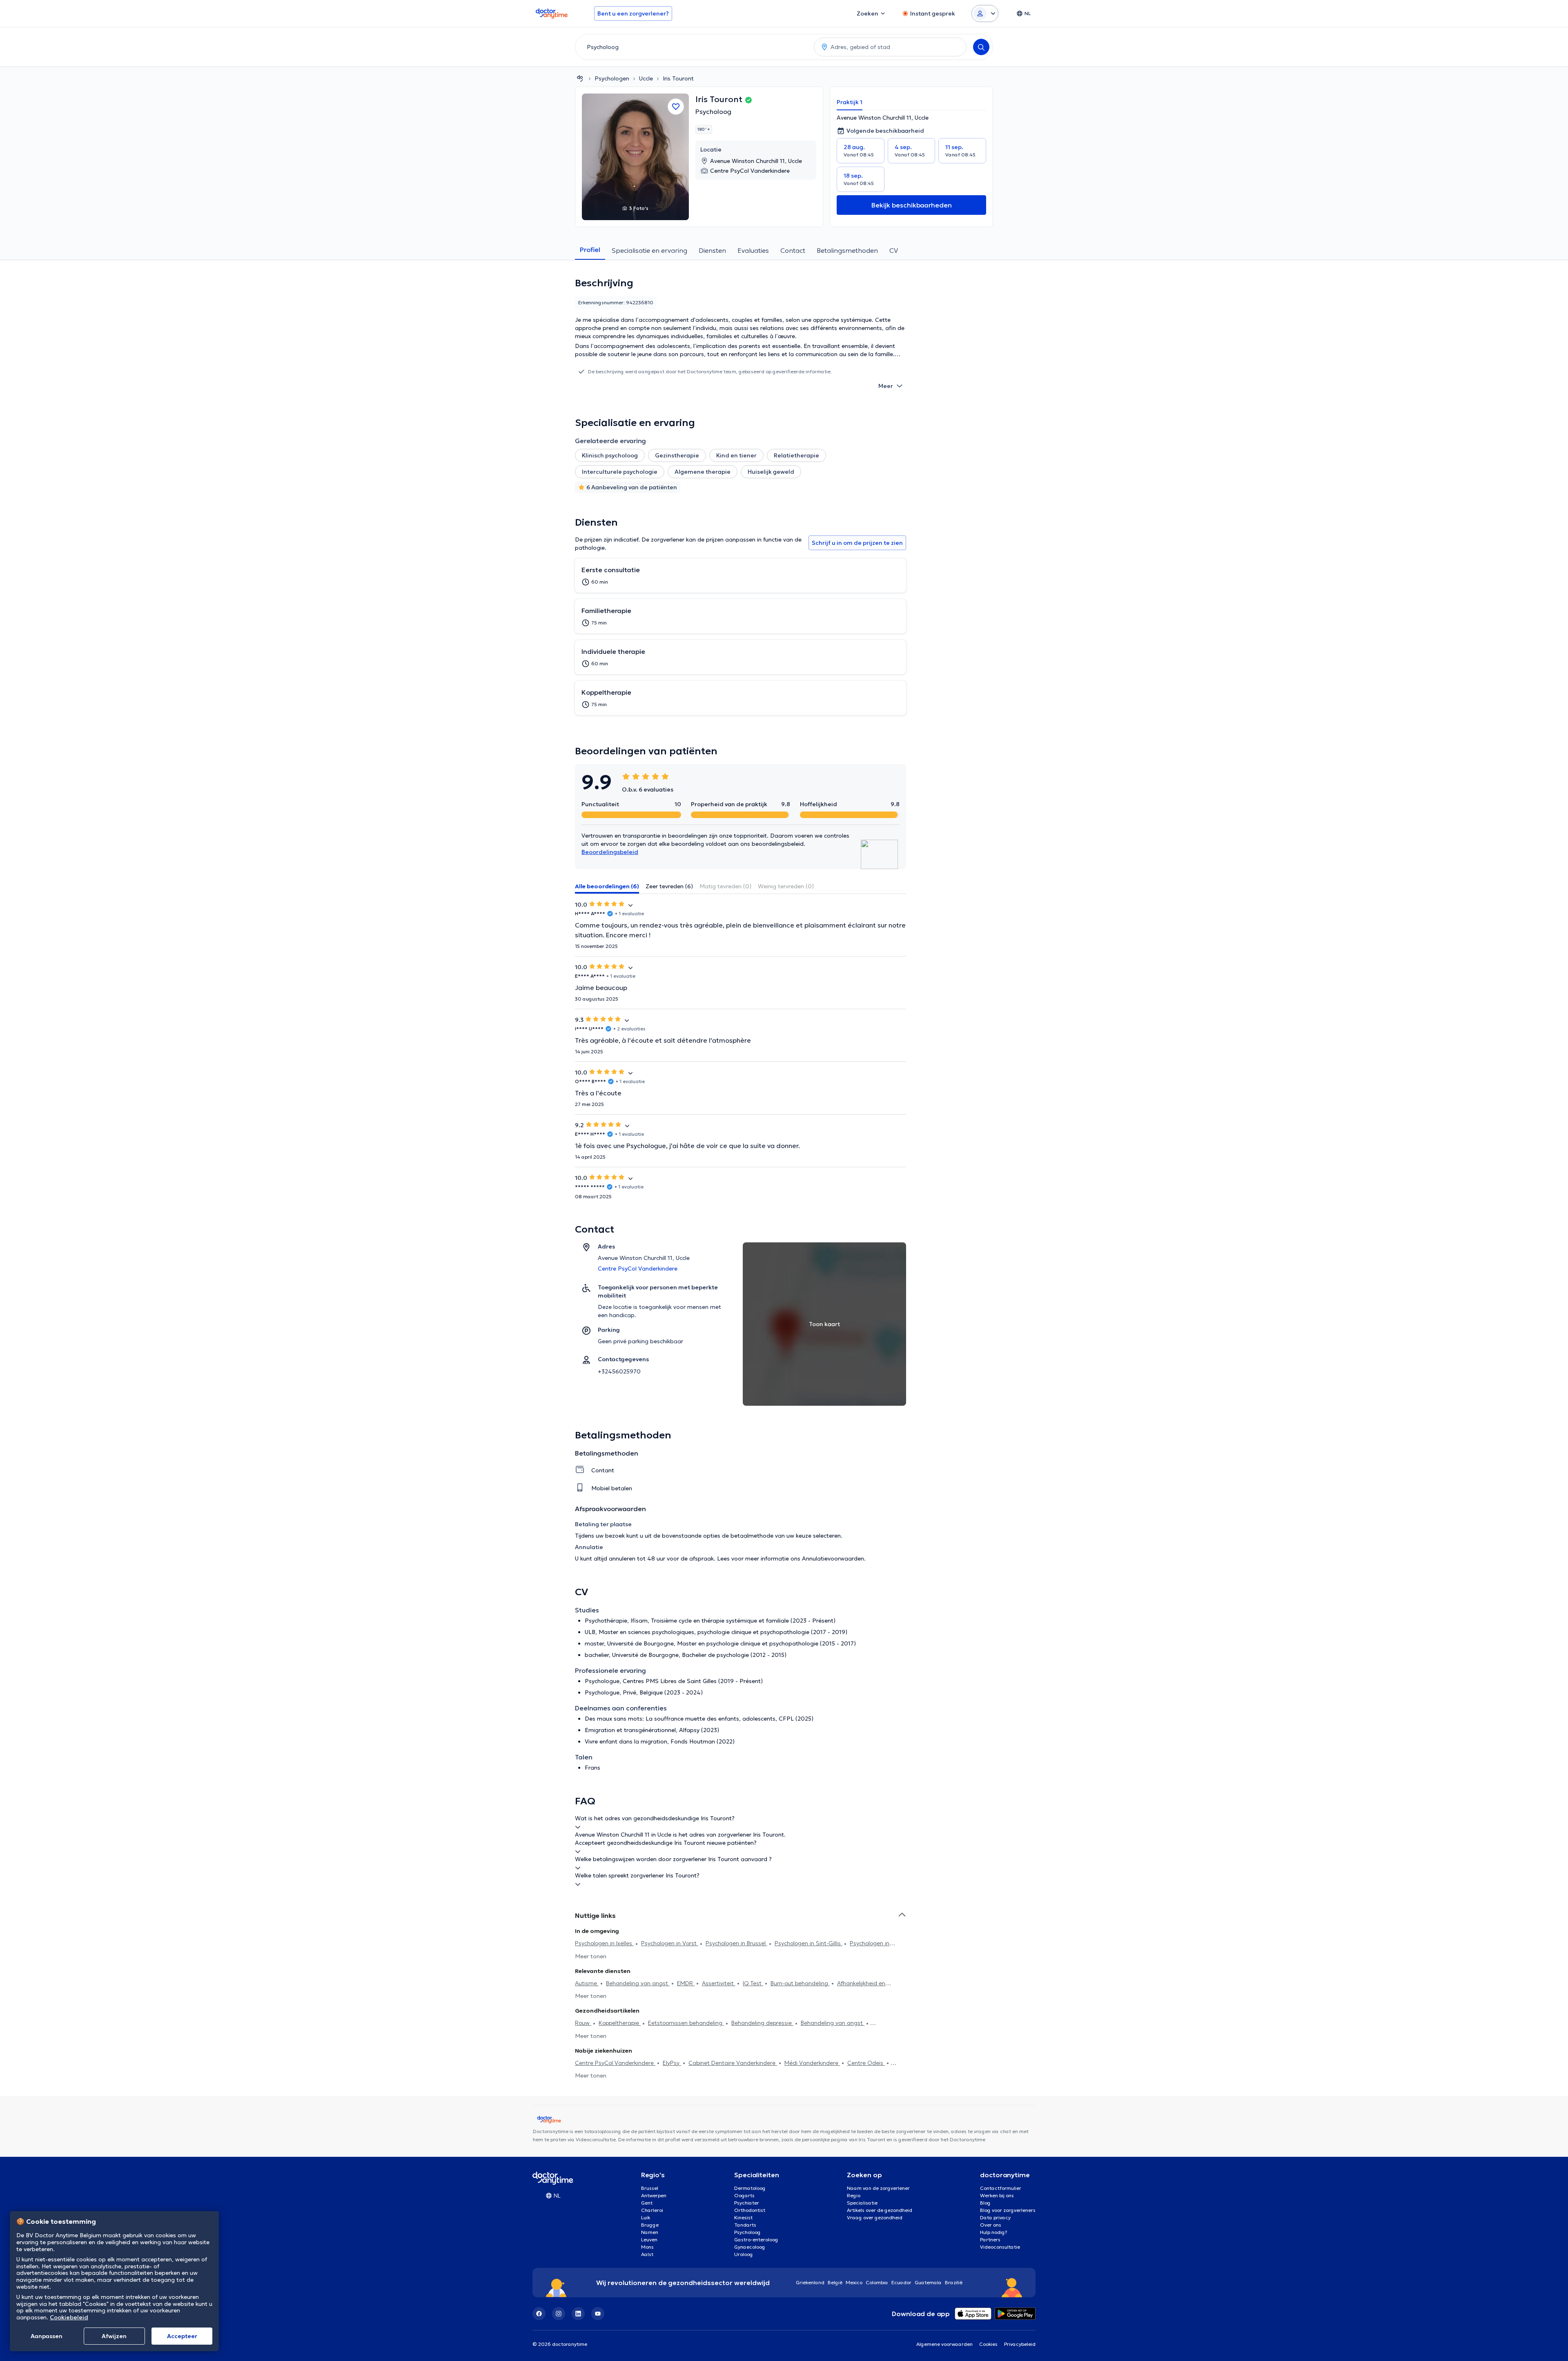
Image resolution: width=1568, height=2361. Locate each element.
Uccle (646, 78)
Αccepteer (182, 2336)
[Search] (981, 47)
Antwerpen (654, 2195)
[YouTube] (598, 2314)
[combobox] (693, 47)
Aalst (647, 2254)
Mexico (854, 2282)
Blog (985, 2203)
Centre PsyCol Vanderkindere (615, 2063)
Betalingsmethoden (847, 250)
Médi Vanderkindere (812, 2063)
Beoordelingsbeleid (610, 852)
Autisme (587, 1983)
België (835, 2282)
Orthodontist (750, 2210)
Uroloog (744, 2254)
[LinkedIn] (578, 2314)
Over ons (991, 2225)
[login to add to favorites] (676, 107)
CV (894, 250)
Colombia (877, 2282)
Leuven (649, 2239)
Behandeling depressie (762, 2023)
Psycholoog (713, 111)
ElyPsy (672, 2063)
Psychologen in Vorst (670, 1943)
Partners (990, 2239)
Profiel (590, 250)
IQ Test (753, 1983)
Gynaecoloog (750, 2247)
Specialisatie (862, 2203)
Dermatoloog (750, 2188)
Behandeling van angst (638, 1983)
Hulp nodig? (994, 2232)
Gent (647, 2203)
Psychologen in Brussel (736, 1943)
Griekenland (810, 2282)
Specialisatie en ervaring (649, 250)
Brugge (650, 2225)
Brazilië (954, 2282)
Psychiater (747, 2203)
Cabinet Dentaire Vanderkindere (733, 2063)
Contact (793, 250)
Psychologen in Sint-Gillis (808, 1943)
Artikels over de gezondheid (880, 2210)
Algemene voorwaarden (944, 2344)
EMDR (686, 1983)
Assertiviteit (719, 1983)
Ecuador (901, 2282)
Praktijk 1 (850, 102)
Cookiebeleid (69, 2317)
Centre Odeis (866, 2063)
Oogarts (744, 2195)
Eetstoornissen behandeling (686, 2023)
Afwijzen (114, 2336)
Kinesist (743, 2217)
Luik (646, 2217)
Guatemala (928, 2282)
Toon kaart (824, 1324)
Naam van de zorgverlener (878, 2188)
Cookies (988, 2344)
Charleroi (652, 2210)
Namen (650, 2232)
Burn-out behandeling (800, 1983)
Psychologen (612, 78)
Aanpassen (47, 2336)
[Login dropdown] (985, 13)
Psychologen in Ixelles (604, 1943)
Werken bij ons (997, 2195)
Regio (854, 2195)
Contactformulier (1001, 2188)
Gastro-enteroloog (756, 2239)
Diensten (712, 250)
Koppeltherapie (620, 2023)
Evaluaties (753, 250)
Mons (647, 2247)
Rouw (583, 2023)
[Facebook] (539, 2314)
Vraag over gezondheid (875, 2217)
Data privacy (995, 2217)
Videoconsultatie (1000, 2247)
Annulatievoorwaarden (833, 1558)
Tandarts (745, 2225)
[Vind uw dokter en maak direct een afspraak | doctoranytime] (580, 78)
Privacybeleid (1020, 2344)
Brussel (650, 2188)
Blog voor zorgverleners (1008, 2210)
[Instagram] (559, 2314)
